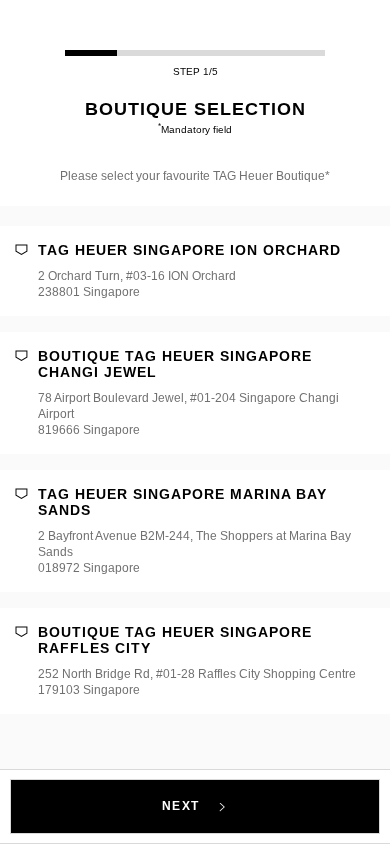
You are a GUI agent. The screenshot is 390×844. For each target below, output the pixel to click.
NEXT (183, 806)
